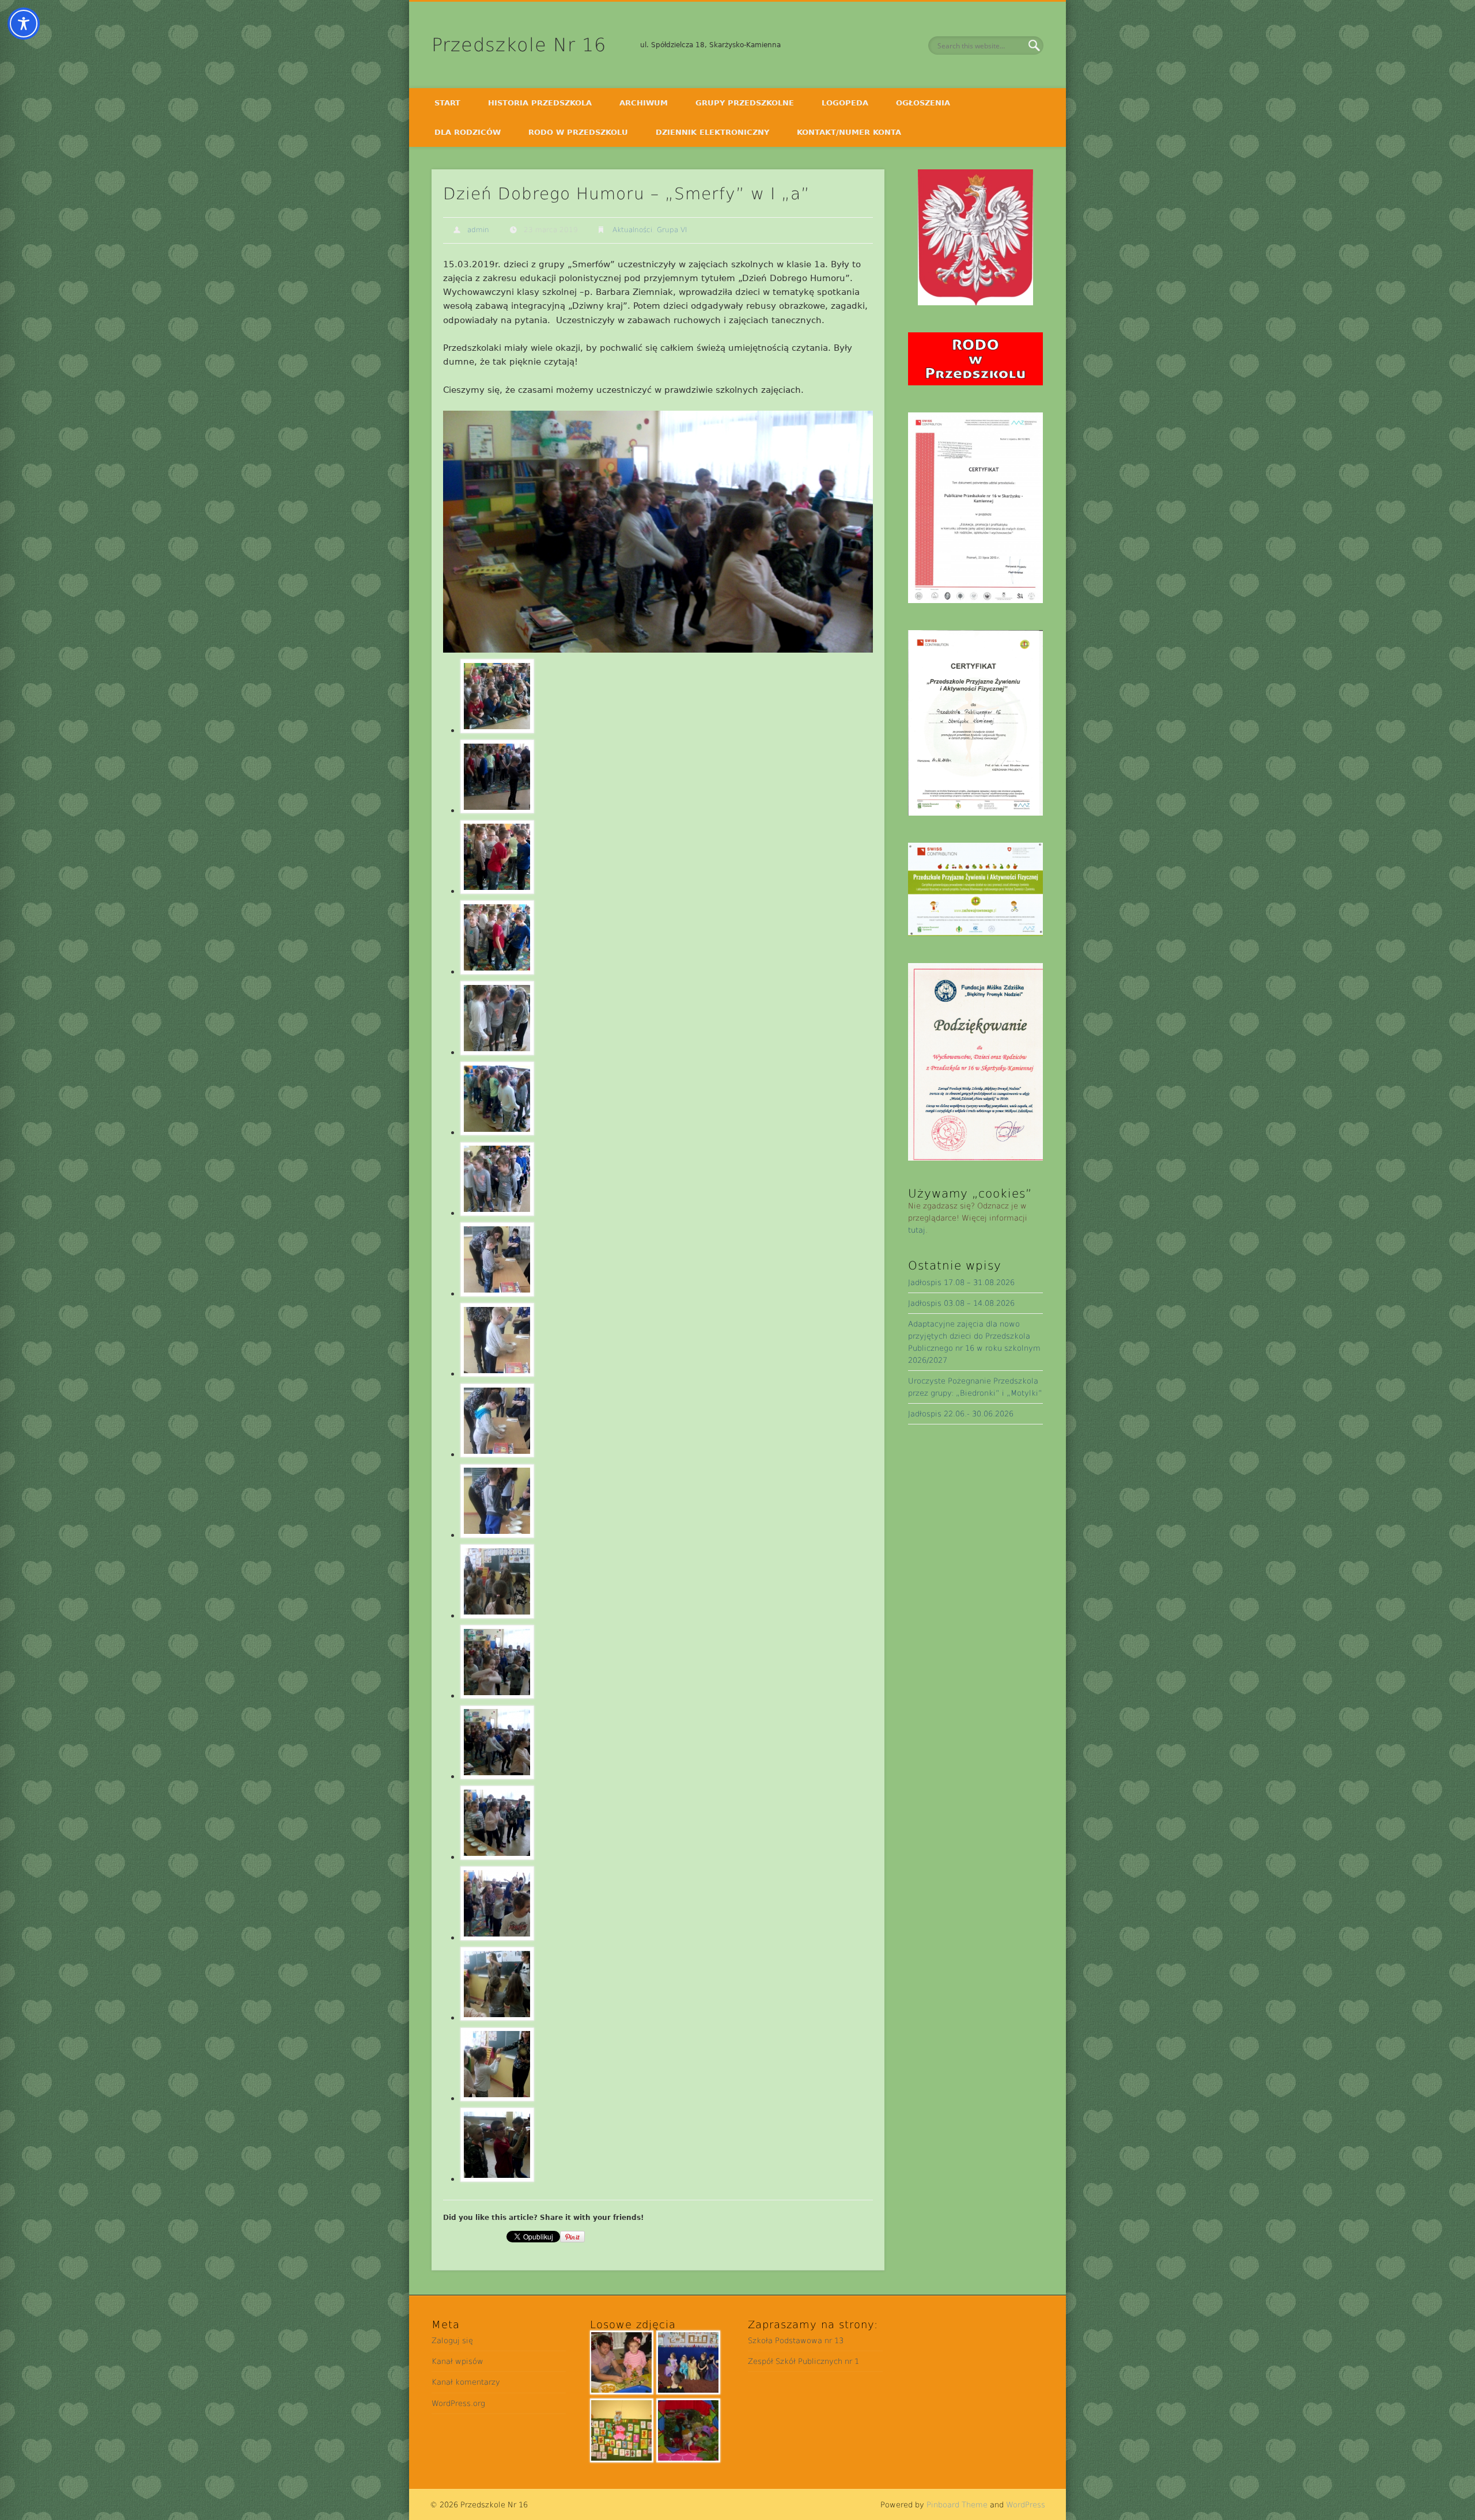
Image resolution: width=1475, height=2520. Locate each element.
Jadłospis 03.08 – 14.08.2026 (961, 1303)
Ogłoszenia (923, 103)
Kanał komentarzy (466, 2382)
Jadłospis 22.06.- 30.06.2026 (961, 1414)
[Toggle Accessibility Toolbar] (24, 24)
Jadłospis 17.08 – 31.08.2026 (961, 1282)
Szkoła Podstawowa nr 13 (796, 2341)
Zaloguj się (452, 2341)
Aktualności (632, 230)
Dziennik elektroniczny (712, 132)
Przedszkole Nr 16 (519, 45)
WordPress (1026, 2505)
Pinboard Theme (957, 2505)
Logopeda (845, 103)
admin (478, 230)
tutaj (917, 1230)
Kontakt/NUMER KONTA (849, 132)
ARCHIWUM (644, 103)
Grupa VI (672, 230)
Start (447, 103)
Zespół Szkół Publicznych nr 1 (803, 2361)
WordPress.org (458, 2403)
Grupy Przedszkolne (745, 103)
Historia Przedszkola (540, 103)
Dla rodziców (468, 132)
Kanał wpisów (457, 2361)
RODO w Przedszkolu (578, 132)
